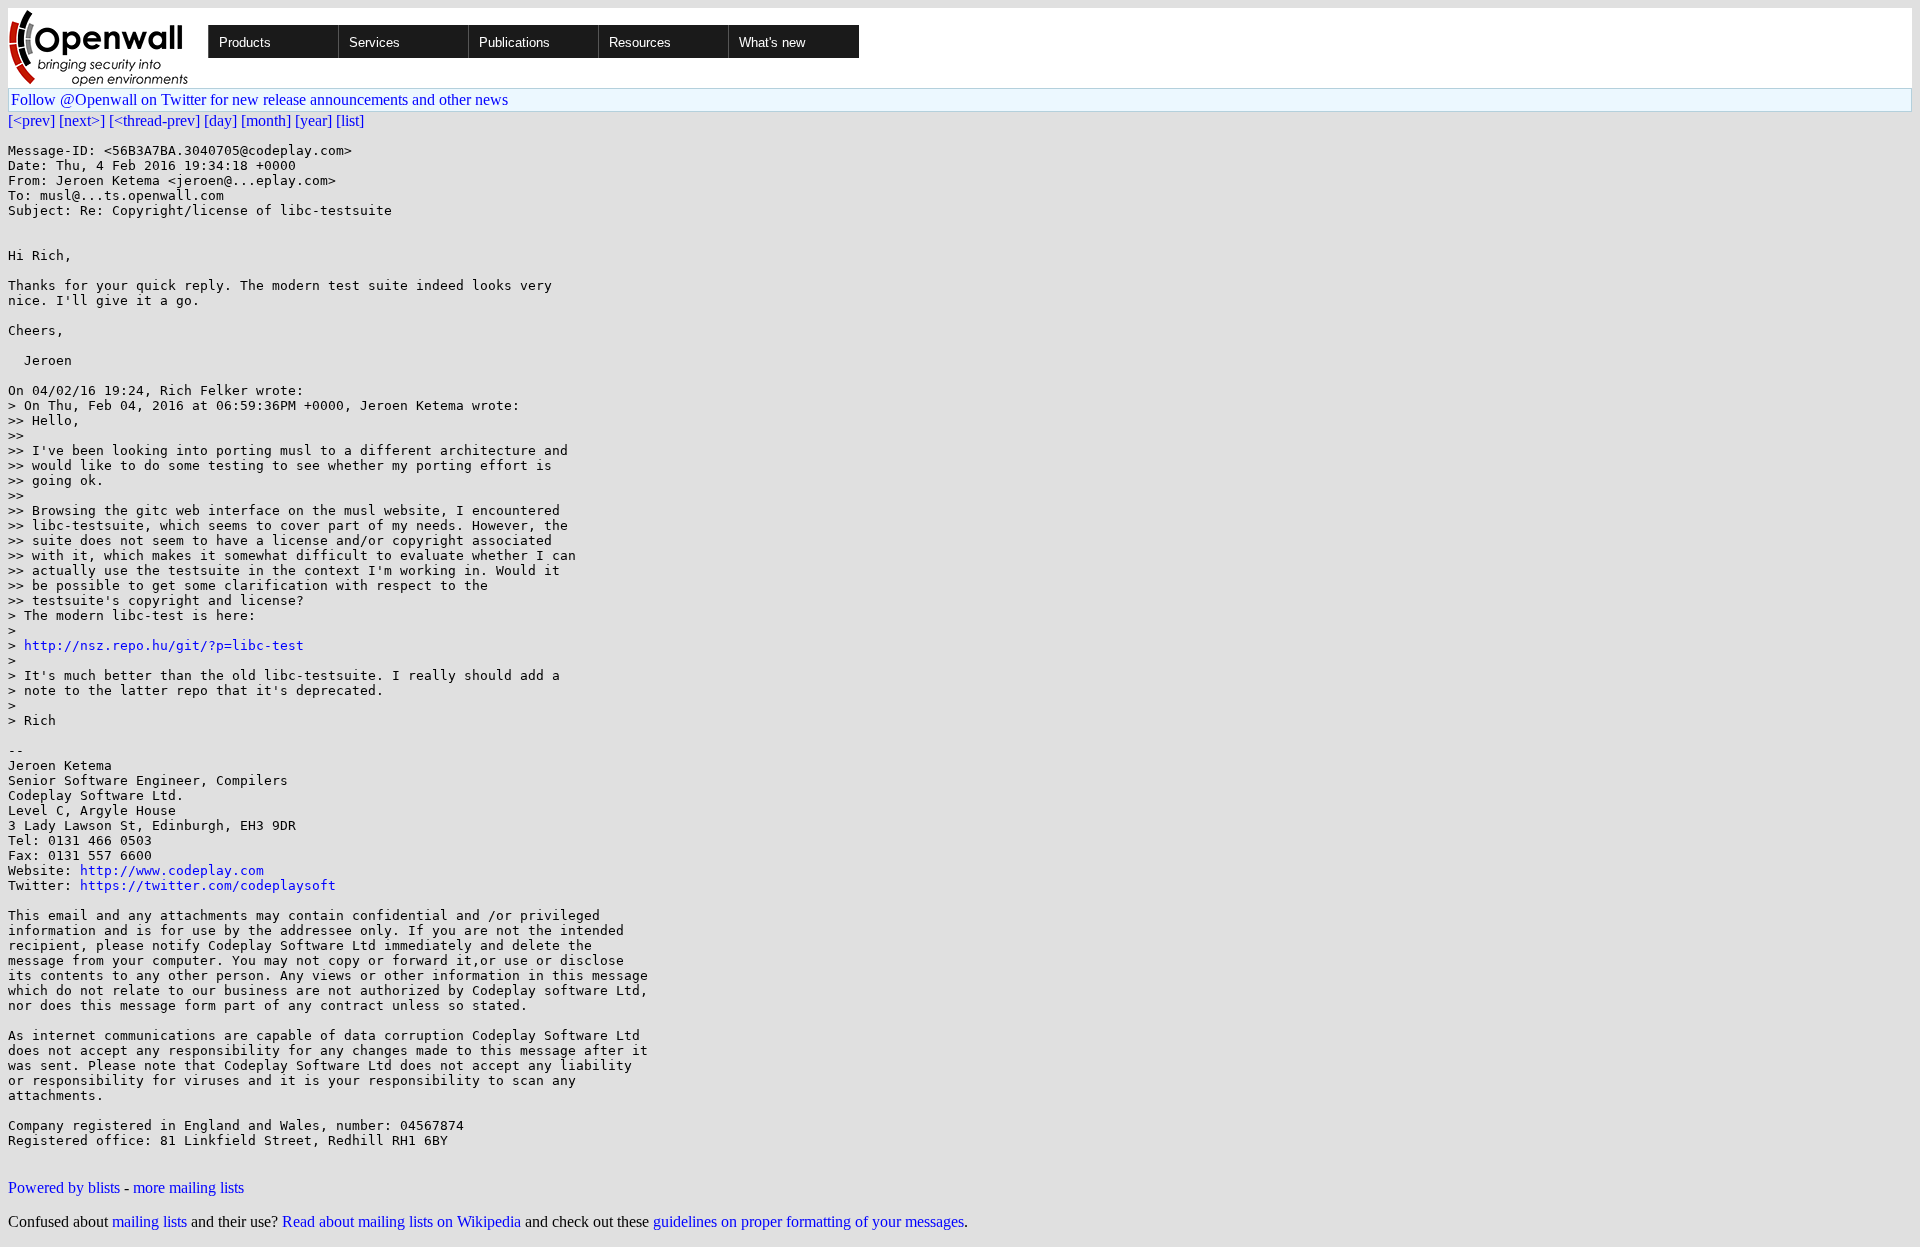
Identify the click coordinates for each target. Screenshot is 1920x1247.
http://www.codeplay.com (172, 870)
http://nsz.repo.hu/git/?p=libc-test (164, 645)
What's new (772, 42)
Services (374, 42)
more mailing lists (188, 1187)
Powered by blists (64, 1187)
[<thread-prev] (154, 120)
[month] (266, 120)
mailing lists (149, 1221)
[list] (350, 120)
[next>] (82, 120)
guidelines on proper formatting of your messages (808, 1221)
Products (245, 42)
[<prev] (31, 120)
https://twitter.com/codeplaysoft (208, 885)
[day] (220, 120)
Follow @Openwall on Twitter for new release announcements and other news (259, 99)
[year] (313, 120)
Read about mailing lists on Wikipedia (401, 1221)
